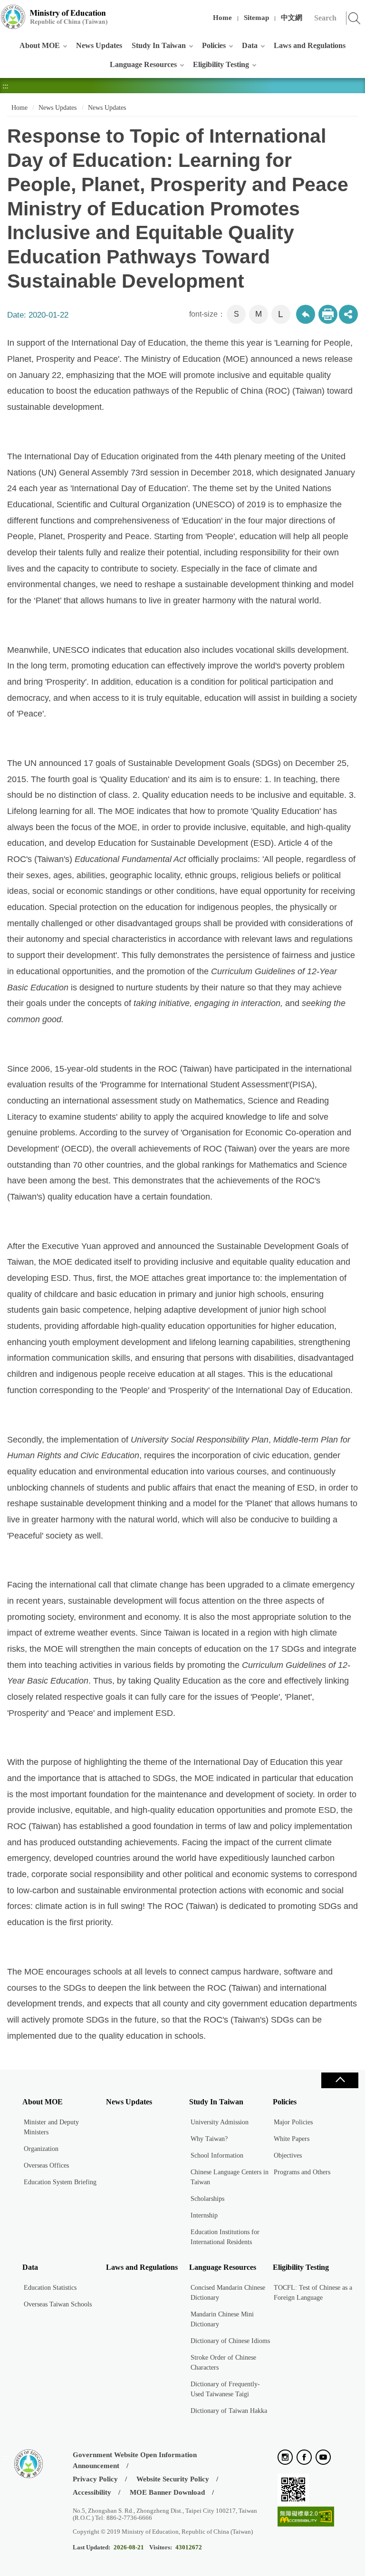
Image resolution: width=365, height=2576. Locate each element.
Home (222, 18)
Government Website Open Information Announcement (135, 2460)
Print (328, 314)
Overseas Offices (46, 2165)
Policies (214, 45)
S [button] (236, 314)
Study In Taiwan (159, 45)
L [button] (281, 314)
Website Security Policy (173, 2479)
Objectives (288, 2155)
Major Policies (293, 2122)
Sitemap (256, 18)
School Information (217, 2155)
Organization (41, 2149)
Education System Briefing (60, 2182)
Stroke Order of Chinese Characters (223, 2363)
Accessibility (92, 2492)
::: (5, 12)
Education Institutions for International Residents (225, 2237)
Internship (204, 2215)
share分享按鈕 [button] (348, 314)
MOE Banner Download (167, 2492)
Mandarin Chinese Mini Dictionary (222, 2319)
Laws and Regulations (310, 45)
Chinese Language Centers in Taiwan (230, 2177)
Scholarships (207, 2199)
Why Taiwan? (209, 2139)
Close (340, 2080)
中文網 (292, 18)
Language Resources (143, 64)
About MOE (40, 45)
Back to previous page (306, 314)
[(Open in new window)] (285, 2458)
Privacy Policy (95, 2479)
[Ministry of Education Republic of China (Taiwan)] (55, 17)
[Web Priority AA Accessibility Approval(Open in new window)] (306, 2517)
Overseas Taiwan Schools (58, 2304)
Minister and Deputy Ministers (51, 2127)
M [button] (259, 314)
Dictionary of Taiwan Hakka (229, 2411)
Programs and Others (302, 2172)
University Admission (220, 2122)
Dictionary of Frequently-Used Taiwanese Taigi (225, 2389)
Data (250, 45)
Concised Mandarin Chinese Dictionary (228, 2293)
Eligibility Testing (221, 64)
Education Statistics (50, 2288)
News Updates (99, 45)
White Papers (292, 2139)
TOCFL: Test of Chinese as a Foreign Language (313, 2293)
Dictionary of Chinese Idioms (230, 2341)
